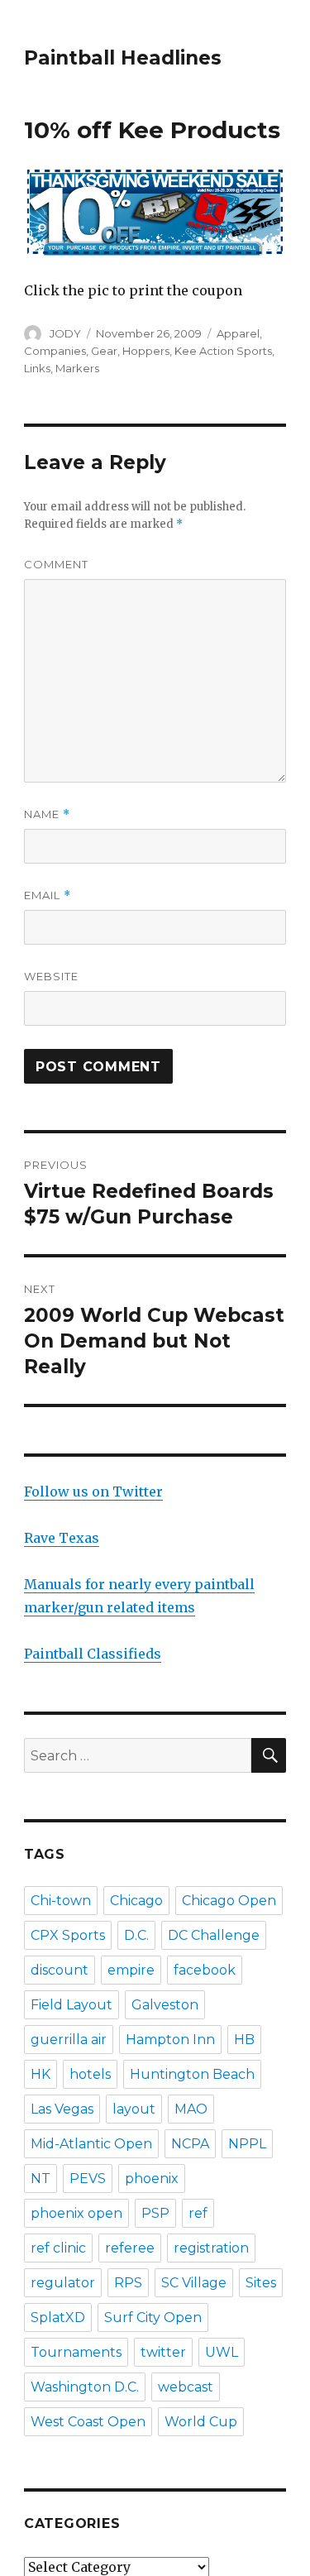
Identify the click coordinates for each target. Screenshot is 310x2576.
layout (134, 2109)
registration (211, 2248)
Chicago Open (229, 1901)
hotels (90, 2074)
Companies (55, 351)
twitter (163, 2352)
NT (41, 2179)
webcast (186, 2387)
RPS (128, 2283)
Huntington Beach (192, 2074)
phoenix (152, 2179)
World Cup (201, 2422)
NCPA (190, 2144)
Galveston (165, 2005)
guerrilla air (69, 2040)
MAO (191, 2109)
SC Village (194, 2283)
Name (47, 814)
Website (51, 976)
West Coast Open (88, 2422)
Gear (104, 351)
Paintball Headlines (123, 58)
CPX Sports (68, 1935)
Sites (261, 2283)
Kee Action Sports (223, 351)
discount (60, 1970)
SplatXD (58, 2317)
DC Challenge (214, 1935)
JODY (65, 333)
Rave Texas (62, 1538)
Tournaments (76, 2352)
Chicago (136, 1901)
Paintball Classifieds (93, 1654)
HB (244, 2040)
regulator (63, 2283)
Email (48, 895)
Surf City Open (153, 2317)
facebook (205, 1970)
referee (130, 2248)
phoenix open (76, 2213)
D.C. (136, 1935)
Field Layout (72, 2005)
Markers (77, 368)
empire (131, 1970)
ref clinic (58, 2248)
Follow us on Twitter (93, 1491)
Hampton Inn (170, 2040)
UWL (222, 2352)
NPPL (247, 2144)
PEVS (88, 2179)
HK (41, 2074)
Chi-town (61, 1901)
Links (37, 368)
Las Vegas (62, 2109)
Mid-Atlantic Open (91, 2144)
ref (198, 2213)
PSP (155, 2213)
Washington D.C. (85, 2387)
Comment (56, 564)
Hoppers (146, 351)
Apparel (238, 333)
